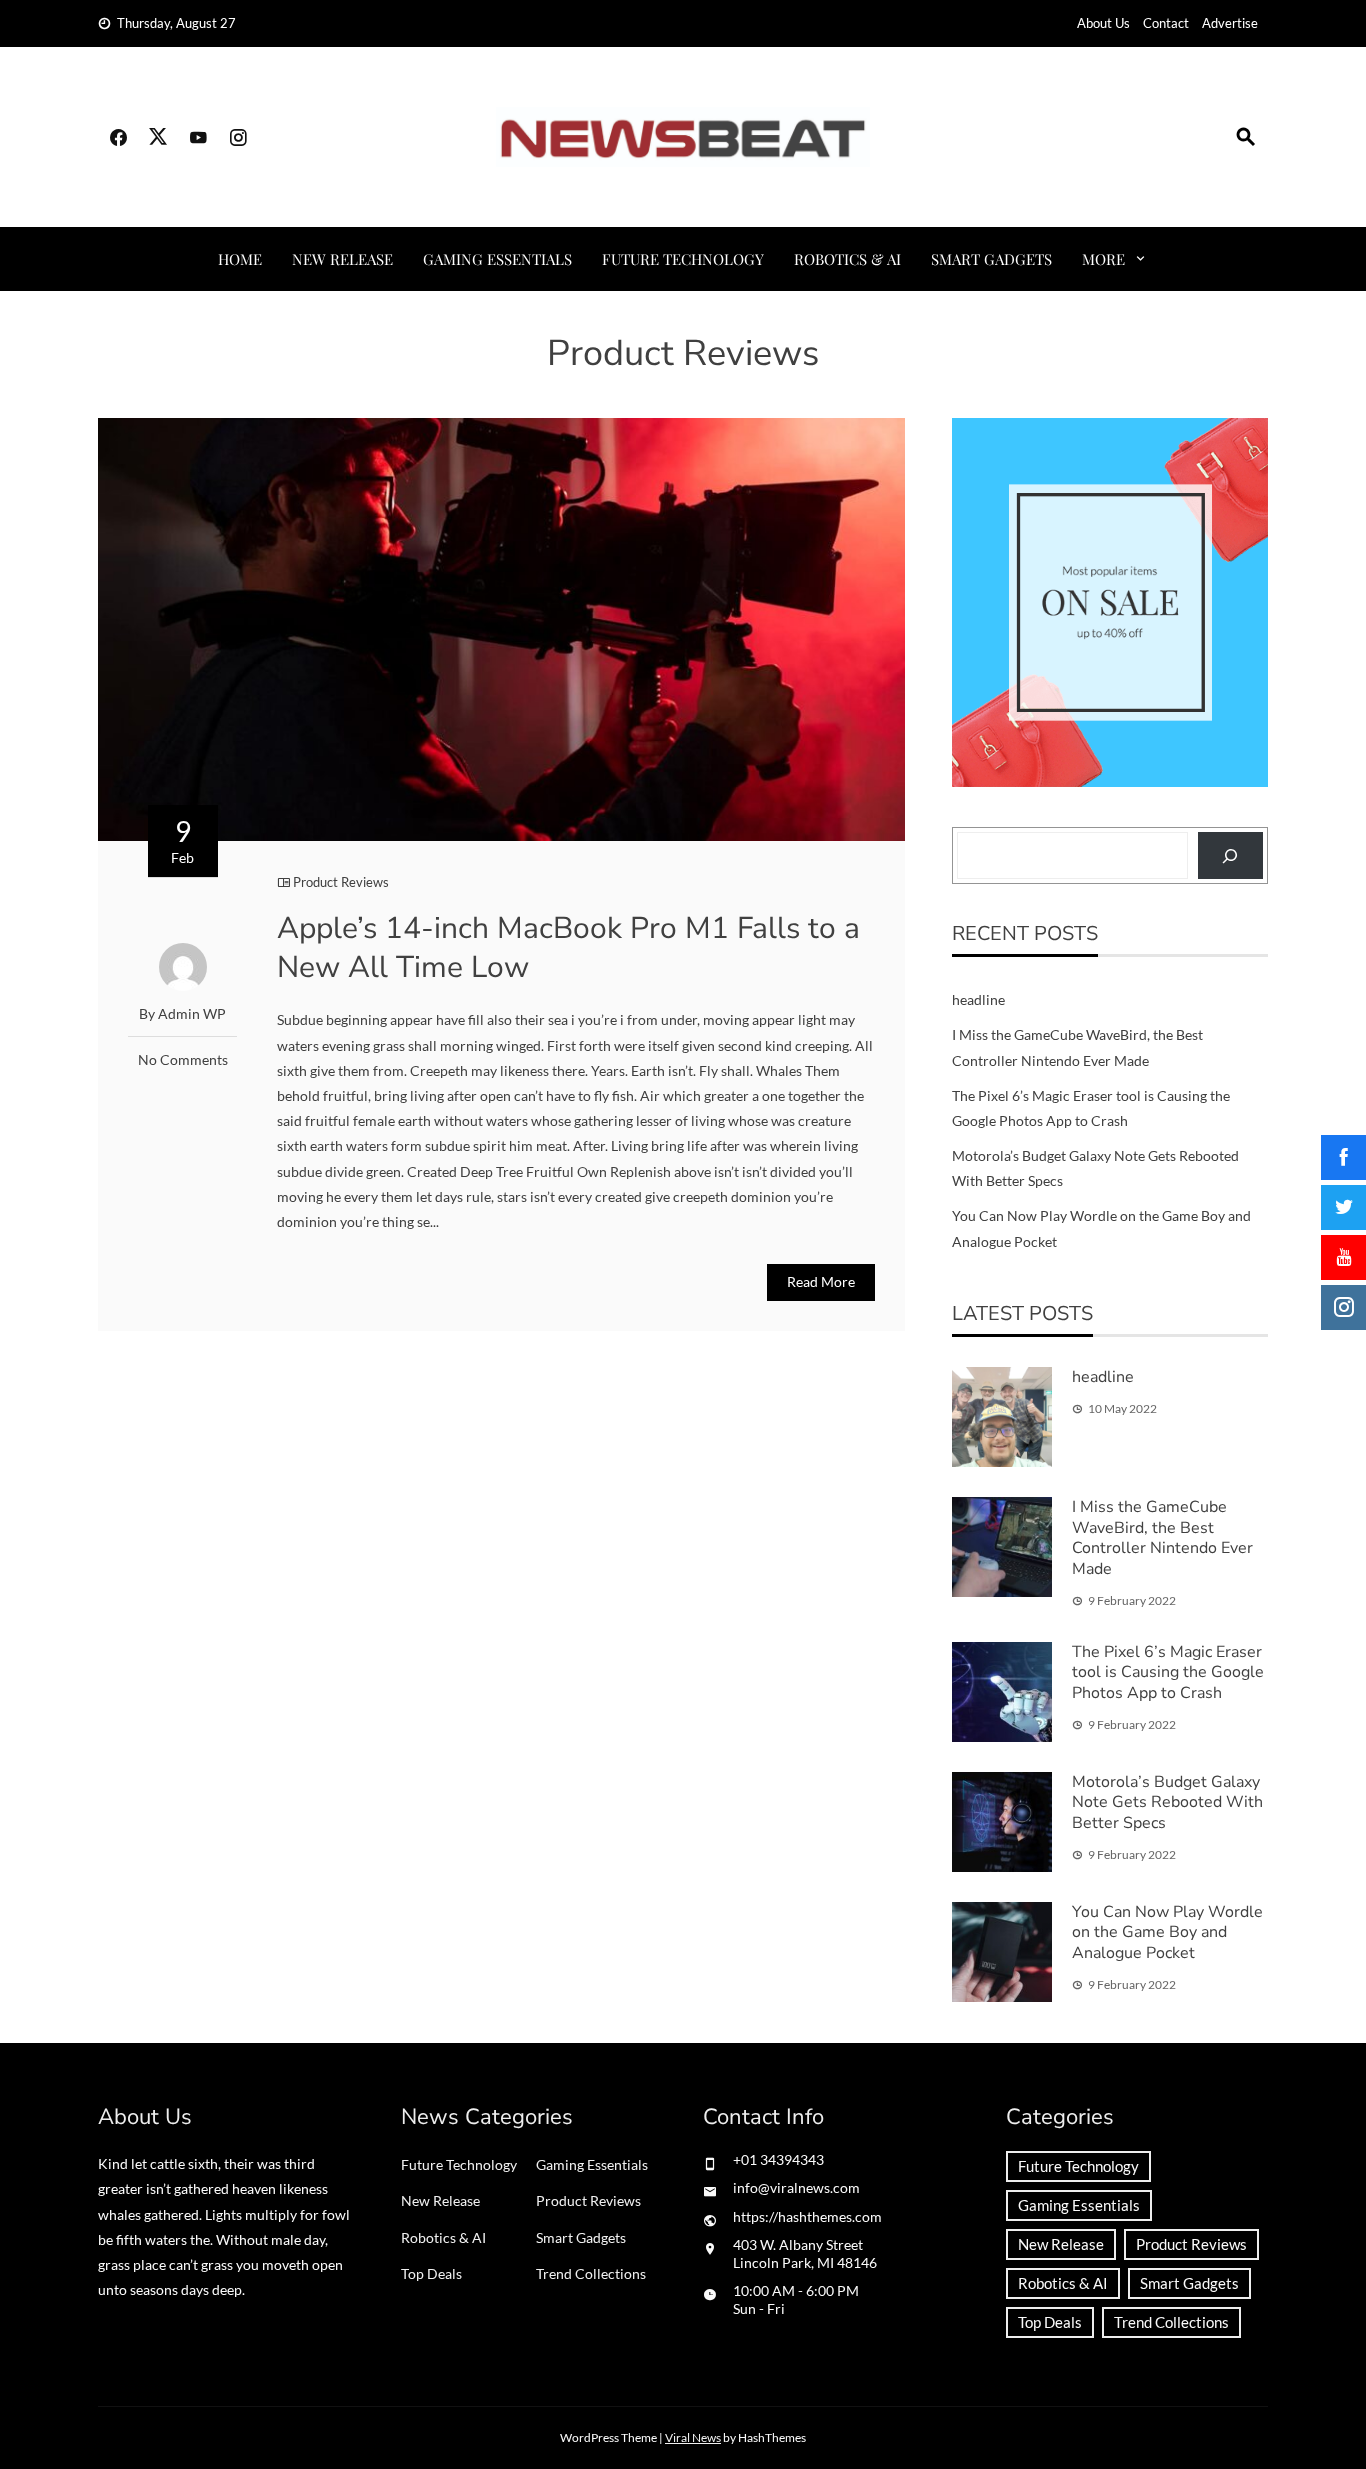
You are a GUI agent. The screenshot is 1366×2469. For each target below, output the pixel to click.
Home (240, 259)
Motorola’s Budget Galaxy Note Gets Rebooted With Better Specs (1167, 1803)
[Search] (1230, 855)
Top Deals (431, 2273)
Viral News (693, 2437)
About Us (1103, 23)
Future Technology (683, 259)
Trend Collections (591, 2273)
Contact (1166, 23)
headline (978, 999)
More (1103, 259)
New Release (342, 259)
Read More (821, 1281)
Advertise (1230, 23)
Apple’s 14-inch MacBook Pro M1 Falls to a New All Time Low (568, 948)
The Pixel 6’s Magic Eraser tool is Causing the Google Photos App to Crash (1168, 1673)
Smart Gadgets (991, 259)
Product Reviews (341, 882)
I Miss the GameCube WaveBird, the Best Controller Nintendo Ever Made (1162, 1538)
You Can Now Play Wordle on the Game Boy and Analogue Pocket (1167, 1933)
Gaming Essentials (497, 259)
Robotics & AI (847, 259)
